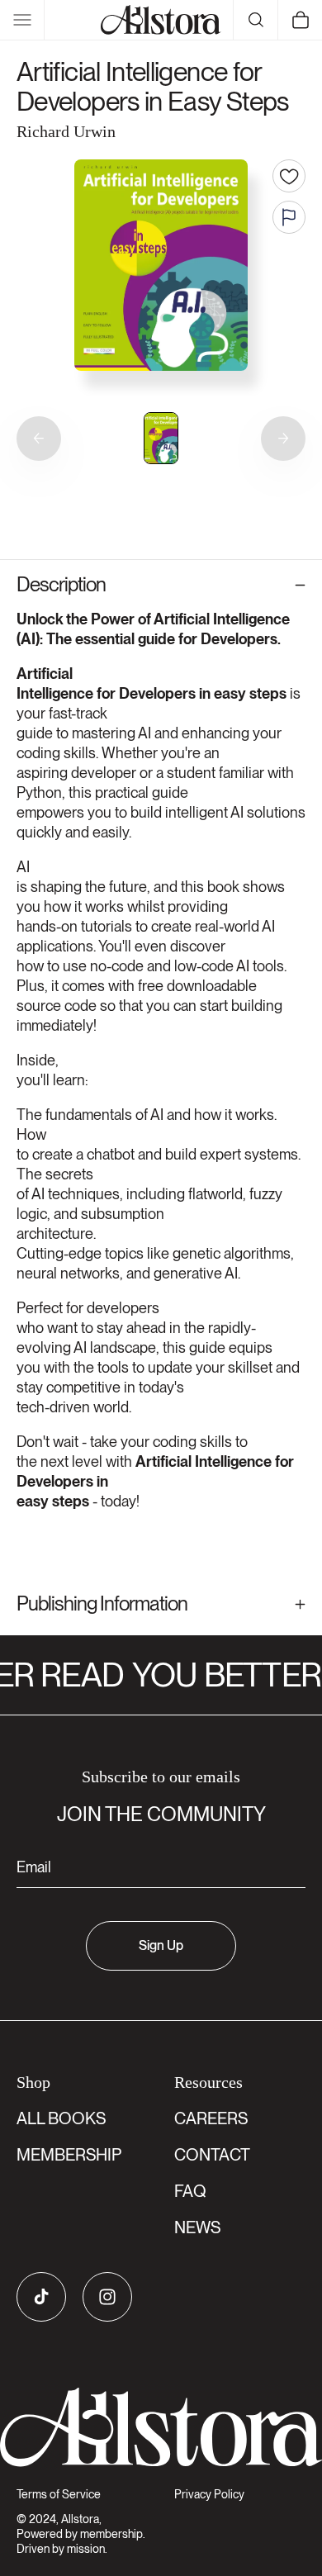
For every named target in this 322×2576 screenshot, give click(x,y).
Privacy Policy (209, 2494)
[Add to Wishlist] (289, 176)
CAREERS (211, 2118)
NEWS (197, 2227)
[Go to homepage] (161, 2427)
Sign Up (161, 1945)
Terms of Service (59, 2494)
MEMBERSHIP (69, 2155)
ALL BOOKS (61, 2118)
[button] (22, 20)
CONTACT (212, 2155)
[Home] (161, 20)
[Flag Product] (289, 217)
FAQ (190, 2191)
